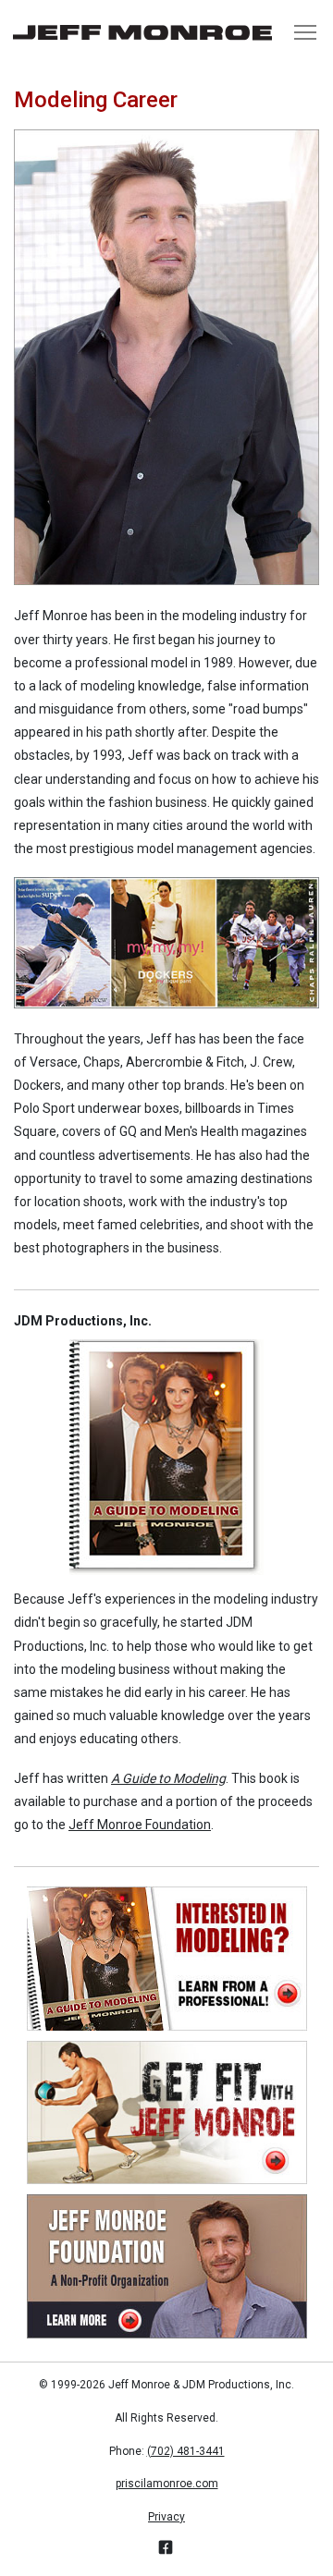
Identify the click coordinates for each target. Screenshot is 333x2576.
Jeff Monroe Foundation (140, 1825)
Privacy (166, 2517)
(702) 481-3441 (186, 2451)
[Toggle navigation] (305, 32)
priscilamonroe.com (167, 2484)
